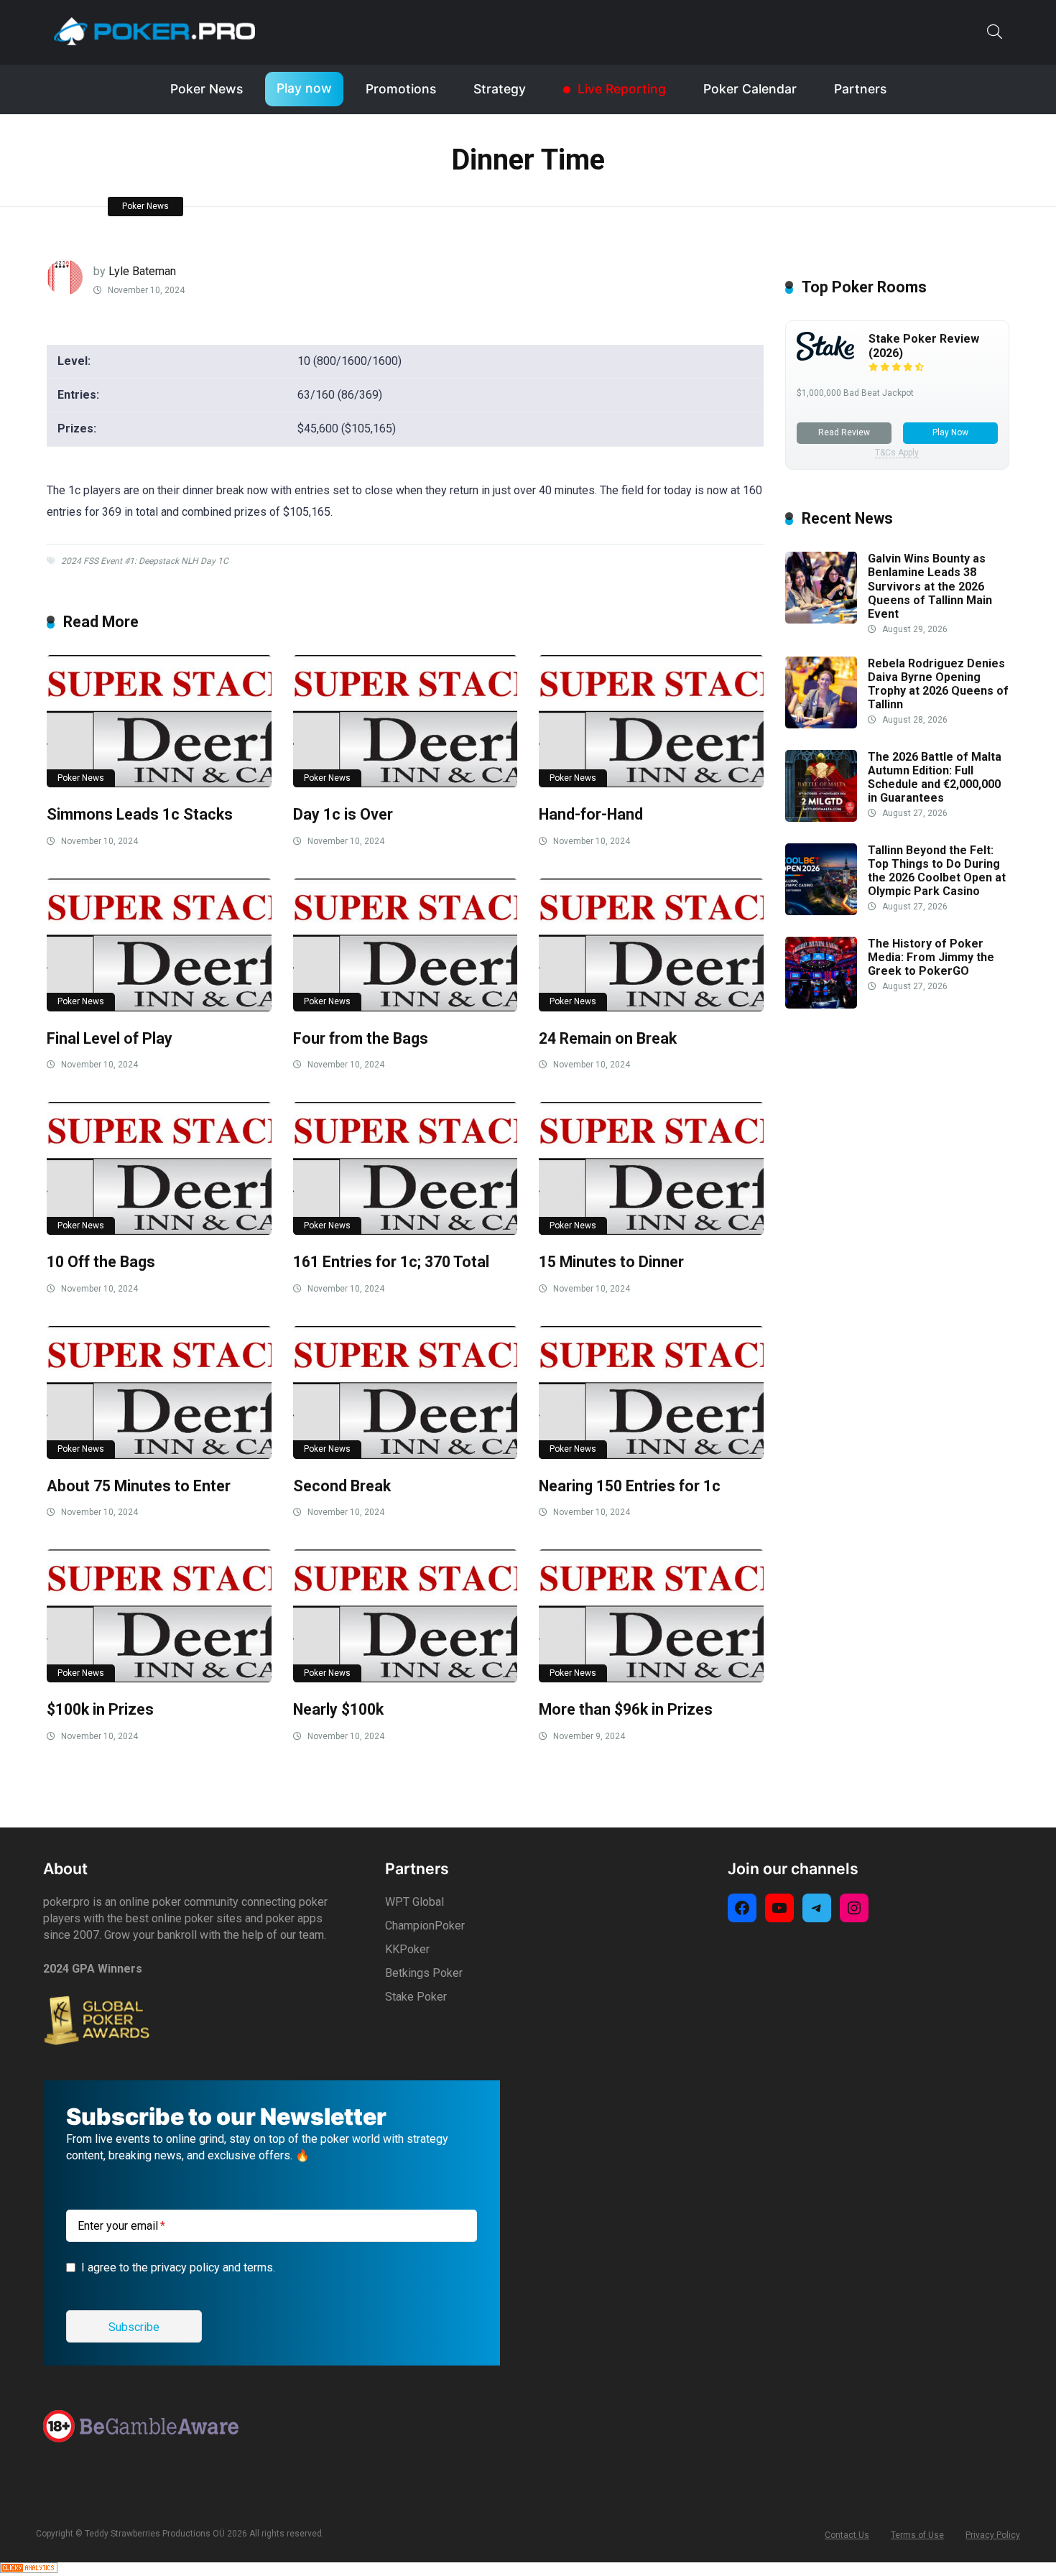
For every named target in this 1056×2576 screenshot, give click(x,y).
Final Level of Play (110, 1038)
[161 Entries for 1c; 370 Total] (406, 1168)
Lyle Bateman (142, 271)
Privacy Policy (993, 2535)
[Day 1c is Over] (406, 722)
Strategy (500, 89)
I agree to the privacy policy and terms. (178, 2267)
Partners (860, 89)
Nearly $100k (338, 1709)
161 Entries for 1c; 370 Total (391, 1262)
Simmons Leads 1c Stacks (140, 814)
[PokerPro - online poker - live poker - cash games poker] (154, 31)
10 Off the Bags (101, 1262)
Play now (304, 88)
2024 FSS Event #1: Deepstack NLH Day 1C (145, 561)
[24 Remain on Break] (651, 945)
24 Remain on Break (608, 1038)
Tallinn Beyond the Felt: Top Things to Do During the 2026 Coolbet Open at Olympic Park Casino (937, 871)
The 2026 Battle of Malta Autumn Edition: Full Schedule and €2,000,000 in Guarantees (935, 778)
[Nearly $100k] (406, 1616)
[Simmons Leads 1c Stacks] (159, 722)
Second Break (342, 1486)
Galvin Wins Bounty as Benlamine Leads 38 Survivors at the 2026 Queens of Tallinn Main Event (930, 586)
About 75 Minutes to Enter (139, 1486)
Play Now (950, 432)
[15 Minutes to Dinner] (651, 1168)
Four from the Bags (361, 1038)
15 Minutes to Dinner (611, 1262)
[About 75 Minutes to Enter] (159, 1393)
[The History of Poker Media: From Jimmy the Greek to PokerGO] (821, 1005)
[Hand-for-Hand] (651, 722)
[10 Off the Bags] (159, 1168)
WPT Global (414, 1902)
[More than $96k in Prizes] (651, 1616)
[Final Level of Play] (159, 945)
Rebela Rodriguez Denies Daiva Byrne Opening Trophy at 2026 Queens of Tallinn (938, 684)
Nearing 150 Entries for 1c (630, 1486)
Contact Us (847, 2535)
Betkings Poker (424, 1973)
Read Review (844, 432)
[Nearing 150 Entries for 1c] (651, 1393)
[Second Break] (406, 1393)
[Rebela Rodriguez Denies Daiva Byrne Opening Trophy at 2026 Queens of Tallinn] (821, 724)
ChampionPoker (425, 1926)
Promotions (401, 89)
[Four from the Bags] (406, 945)
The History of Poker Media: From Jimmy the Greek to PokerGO (931, 957)
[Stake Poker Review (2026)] (825, 357)
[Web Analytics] (29, 2569)
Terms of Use (917, 2535)
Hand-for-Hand (591, 814)
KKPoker (407, 1949)
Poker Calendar (750, 89)
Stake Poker (416, 1997)
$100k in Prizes (100, 1709)
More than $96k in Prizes (626, 1709)
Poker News (207, 89)
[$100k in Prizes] (159, 1616)
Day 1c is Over (343, 814)
